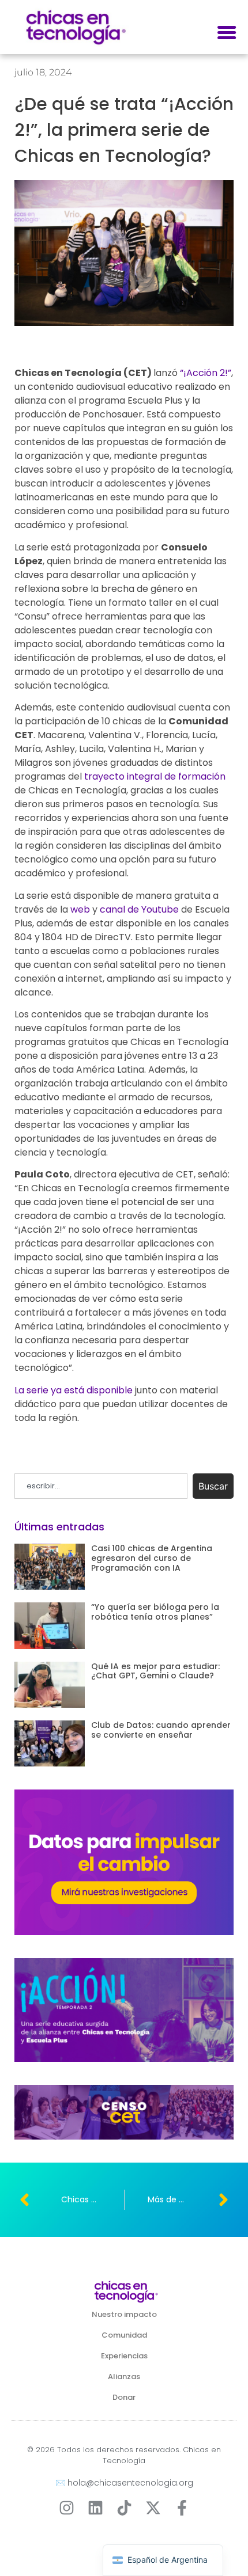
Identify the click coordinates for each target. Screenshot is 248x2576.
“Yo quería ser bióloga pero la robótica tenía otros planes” (155, 1612)
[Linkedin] (95, 2508)
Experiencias (124, 2356)
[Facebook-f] (182, 2508)
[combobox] (101, 1486)
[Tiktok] (124, 2508)
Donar (124, 2397)
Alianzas (124, 2376)
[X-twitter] (153, 2508)
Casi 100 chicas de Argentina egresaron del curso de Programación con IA (152, 1558)
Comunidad (124, 2335)
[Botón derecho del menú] (227, 33)
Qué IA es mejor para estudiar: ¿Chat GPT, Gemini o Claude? (155, 1671)
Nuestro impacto (124, 2314)
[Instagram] (67, 2508)
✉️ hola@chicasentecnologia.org (124, 2483)
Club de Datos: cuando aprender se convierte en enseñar (161, 1730)
